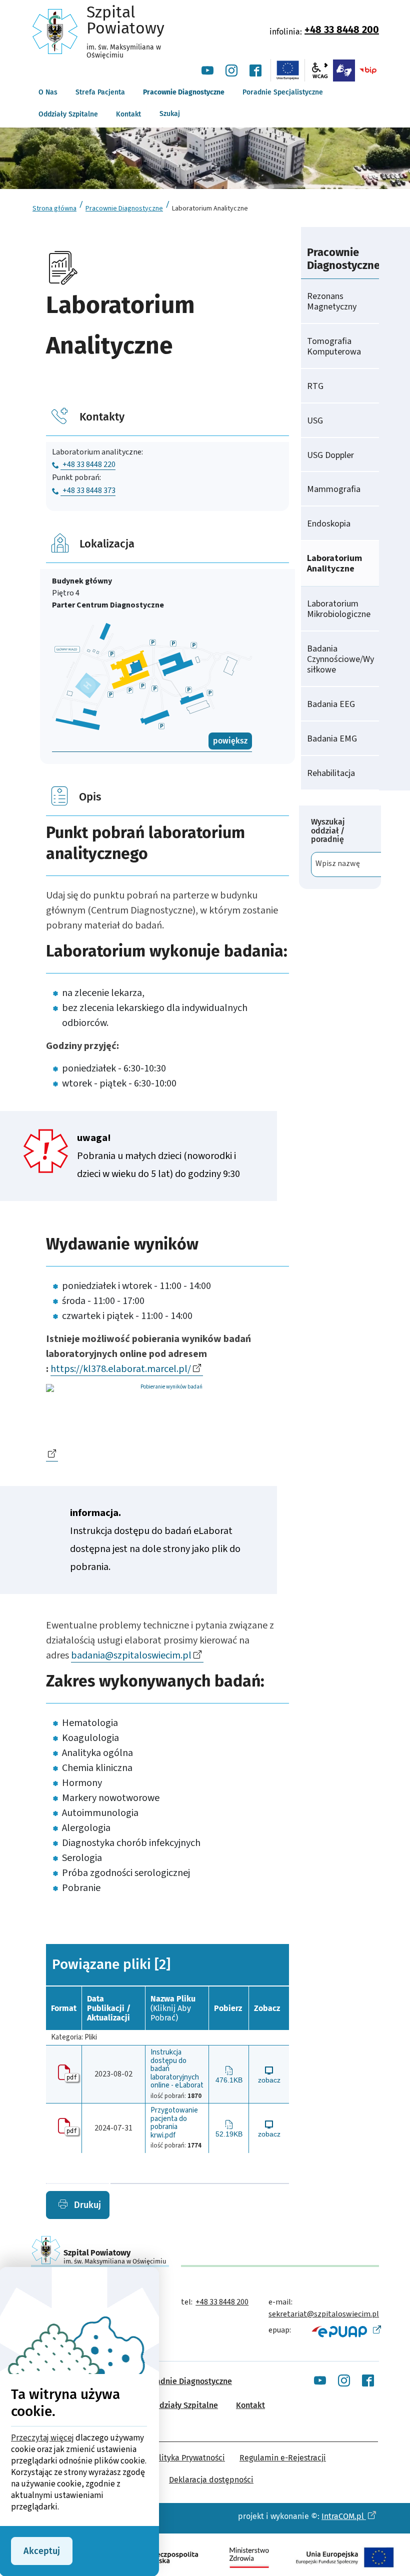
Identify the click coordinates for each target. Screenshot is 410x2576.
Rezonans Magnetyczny (332, 301)
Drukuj (86, 2205)
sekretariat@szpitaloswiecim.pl (324, 2314)
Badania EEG (331, 704)
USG (315, 421)
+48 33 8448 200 (342, 29)
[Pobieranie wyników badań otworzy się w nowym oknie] (167, 1423)
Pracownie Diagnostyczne (124, 208)
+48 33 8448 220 (89, 464)
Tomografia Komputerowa (334, 346)
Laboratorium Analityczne (334, 563)
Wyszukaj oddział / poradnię (328, 831)
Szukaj (170, 114)
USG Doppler (330, 455)
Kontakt (250, 2405)
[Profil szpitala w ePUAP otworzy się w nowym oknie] (345, 2331)
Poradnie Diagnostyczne (188, 2381)
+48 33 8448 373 (89, 490)
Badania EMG (332, 739)
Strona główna (54, 208)
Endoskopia (329, 524)
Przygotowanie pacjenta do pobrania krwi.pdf (174, 2123)
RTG (315, 386)
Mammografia (334, 489)
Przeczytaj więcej (42, 2438)
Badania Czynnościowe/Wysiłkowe (340, 659)
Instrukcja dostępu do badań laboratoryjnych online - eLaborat (177, 2069)
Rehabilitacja (331, 773)
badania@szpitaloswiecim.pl (131, 1655)
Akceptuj (42, 2551)
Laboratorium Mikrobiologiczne (339, 609)
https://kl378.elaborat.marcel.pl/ (121, 1369)
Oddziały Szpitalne (183, 2405)
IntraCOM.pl (344, 2516)
